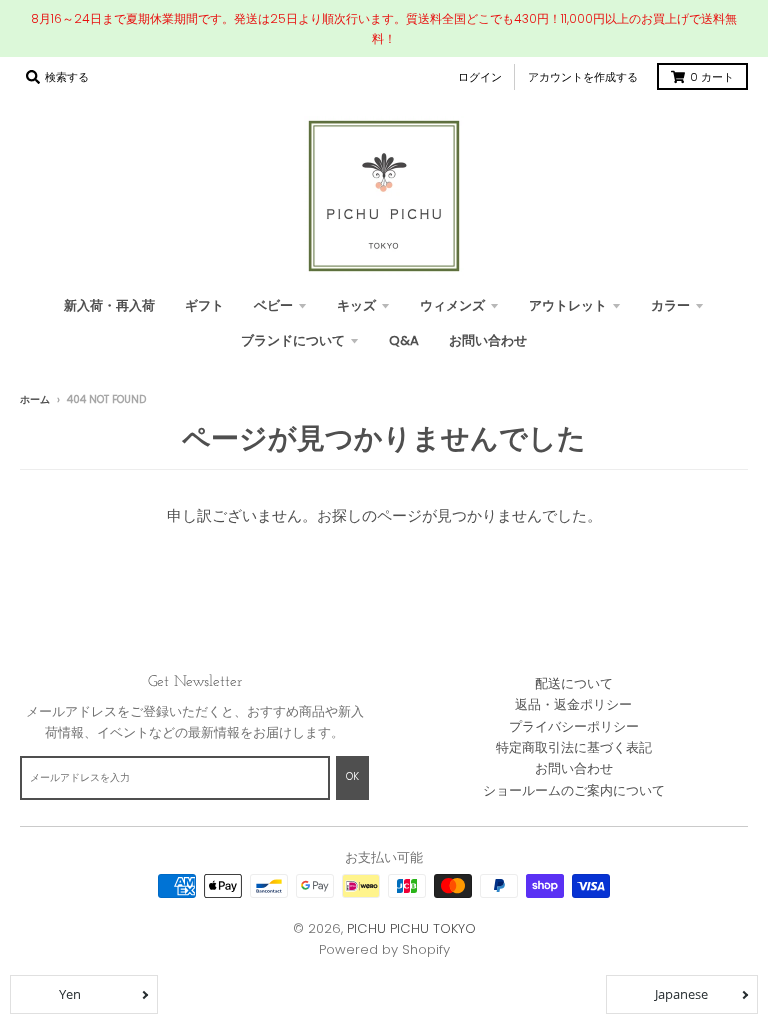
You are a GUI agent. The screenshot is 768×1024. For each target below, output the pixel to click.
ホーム (35, 399)
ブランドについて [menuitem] (293, 340)
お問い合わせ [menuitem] (488, 340)
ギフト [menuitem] (204, 305)
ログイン (480, 77)
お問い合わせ (574, 768)
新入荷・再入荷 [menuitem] (109, 305)
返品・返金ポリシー (573, 704)
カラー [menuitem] (670, 305)
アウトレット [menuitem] (568, 305)
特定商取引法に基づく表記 (574, 747)
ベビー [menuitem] (273, 305)
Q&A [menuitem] (404, 340)
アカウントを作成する (583, 77)
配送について (574, 683)
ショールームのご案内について (574, 790)
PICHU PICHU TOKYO (411, 928)
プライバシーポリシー (574, 726)
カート (712, 77)
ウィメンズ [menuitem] (452, 305)
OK (352, 776)
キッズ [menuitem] (356, 305)
